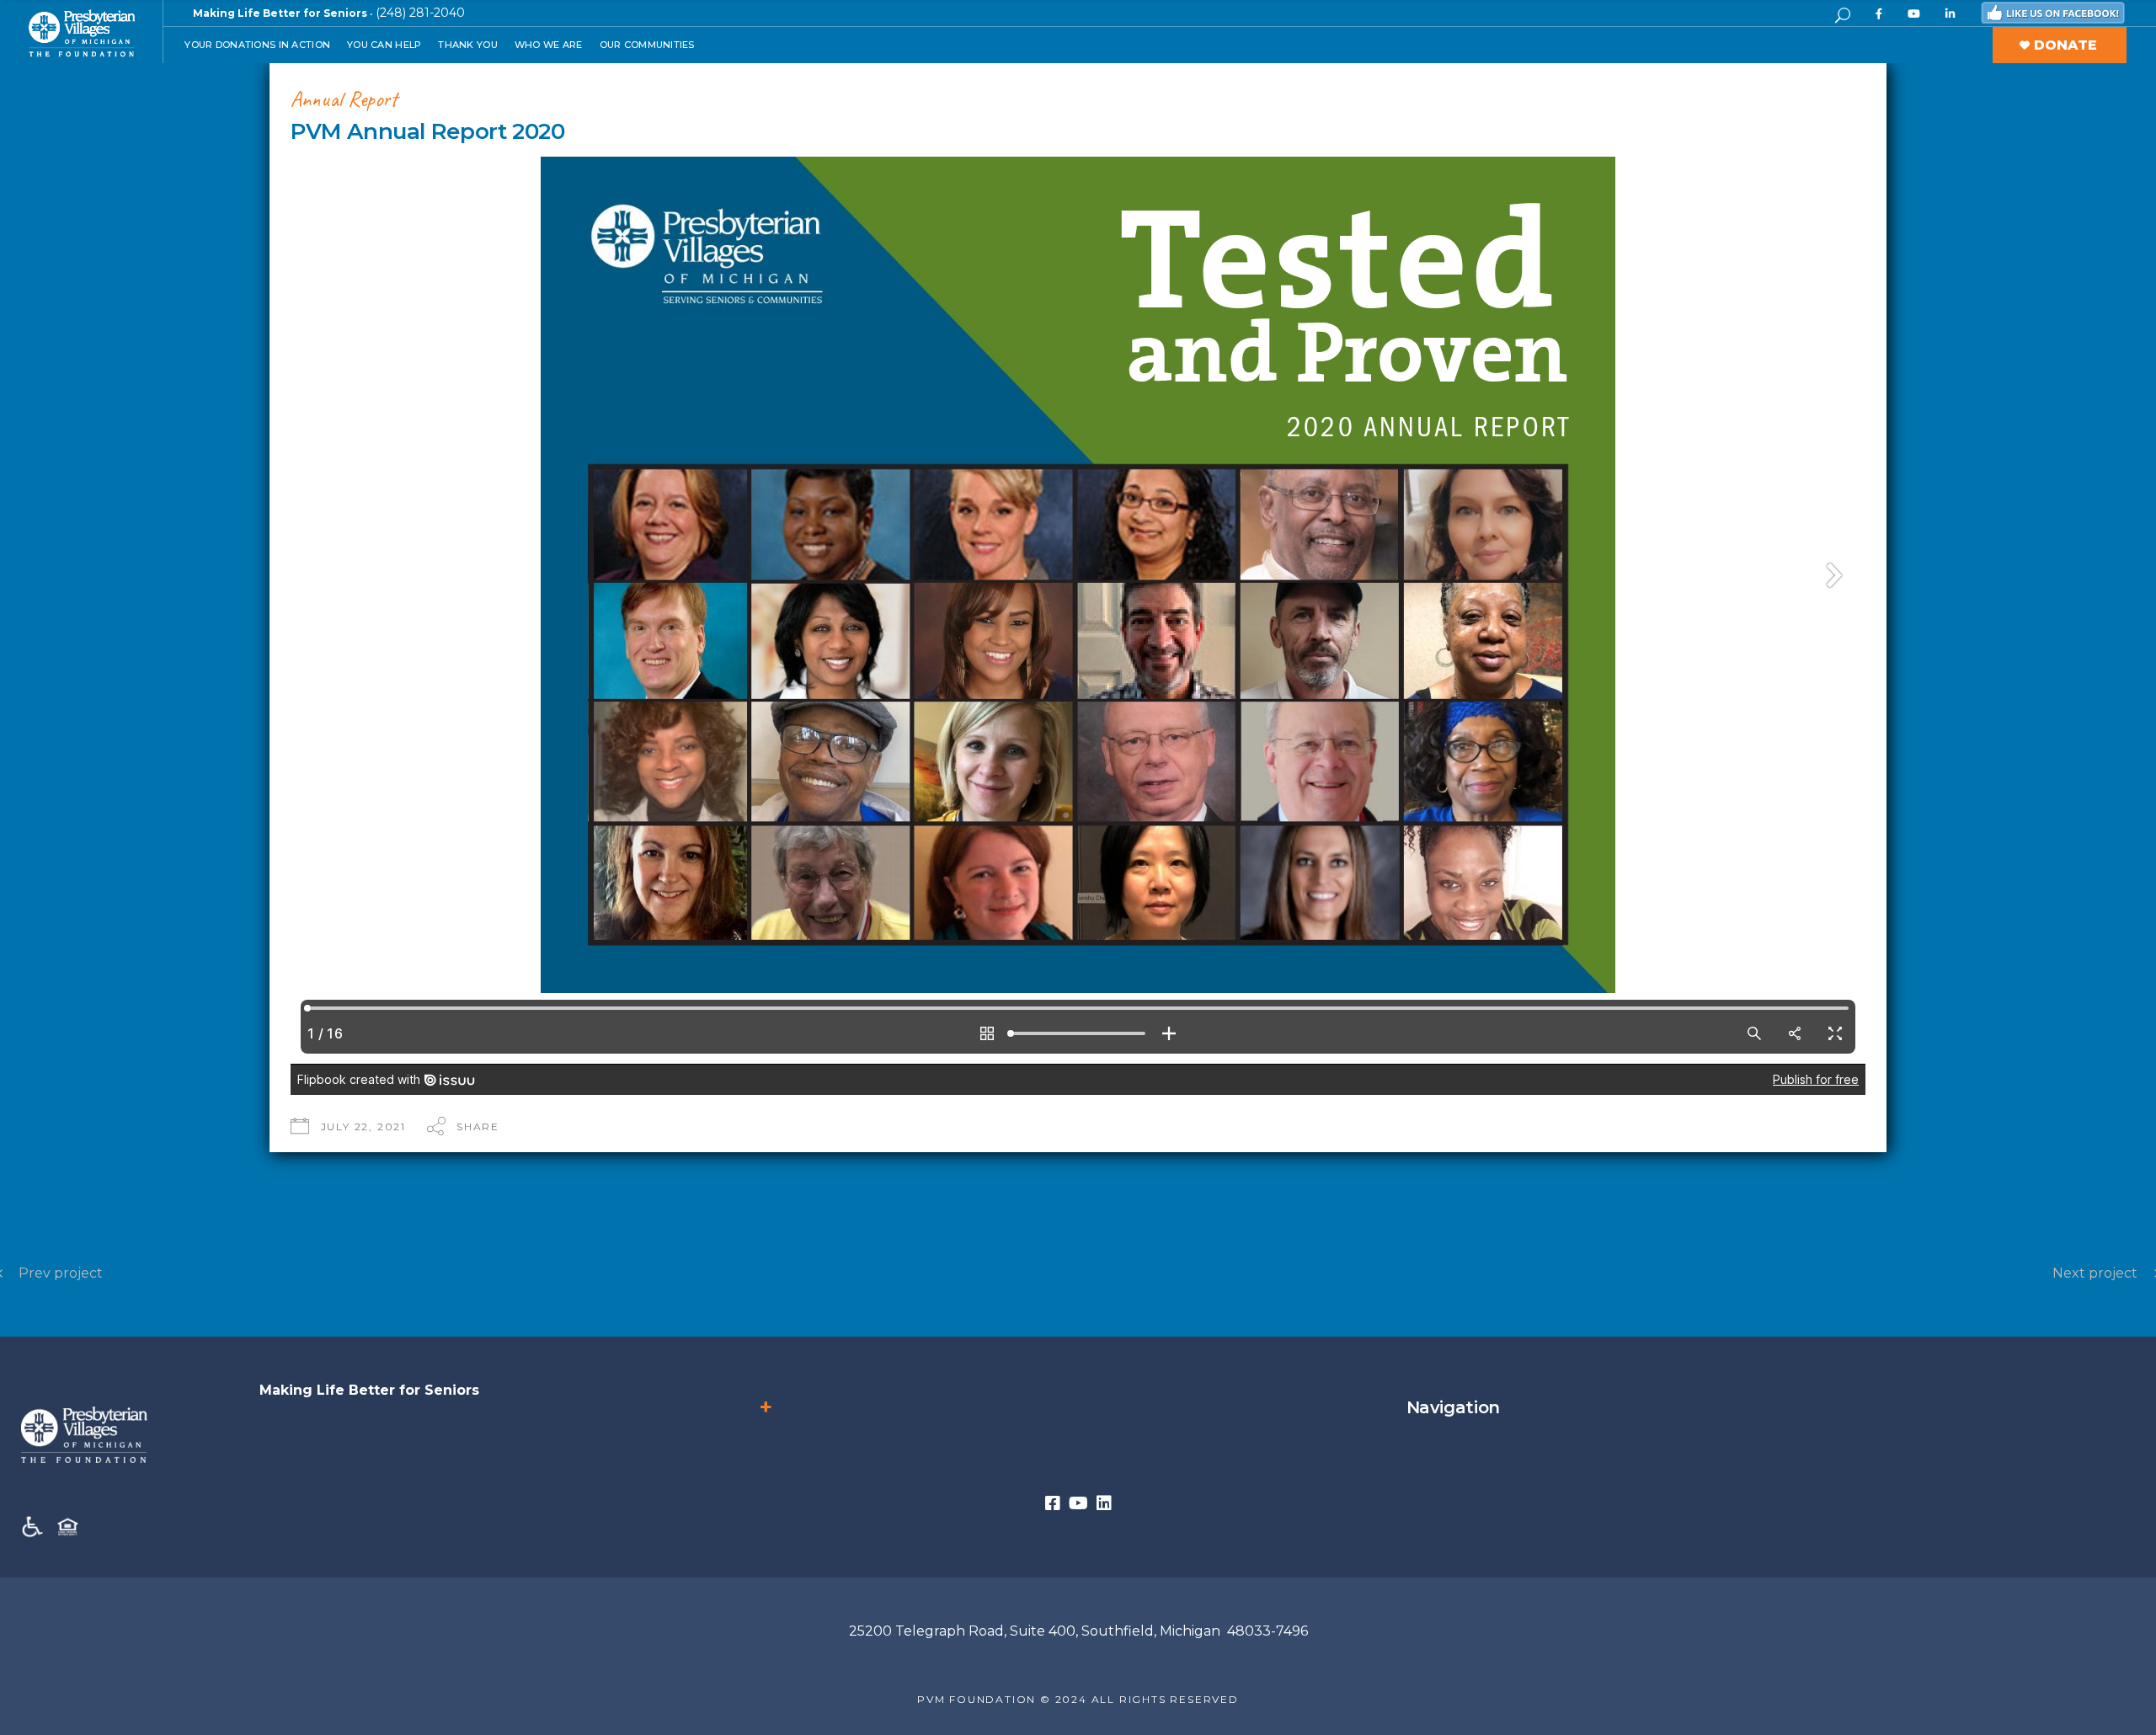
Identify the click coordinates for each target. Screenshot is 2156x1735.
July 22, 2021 (363, 1126)
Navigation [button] (1453, 1407)
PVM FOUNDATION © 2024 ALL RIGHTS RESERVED (1078, 1699)
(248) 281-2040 (420, 13)
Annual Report (344, 99)
